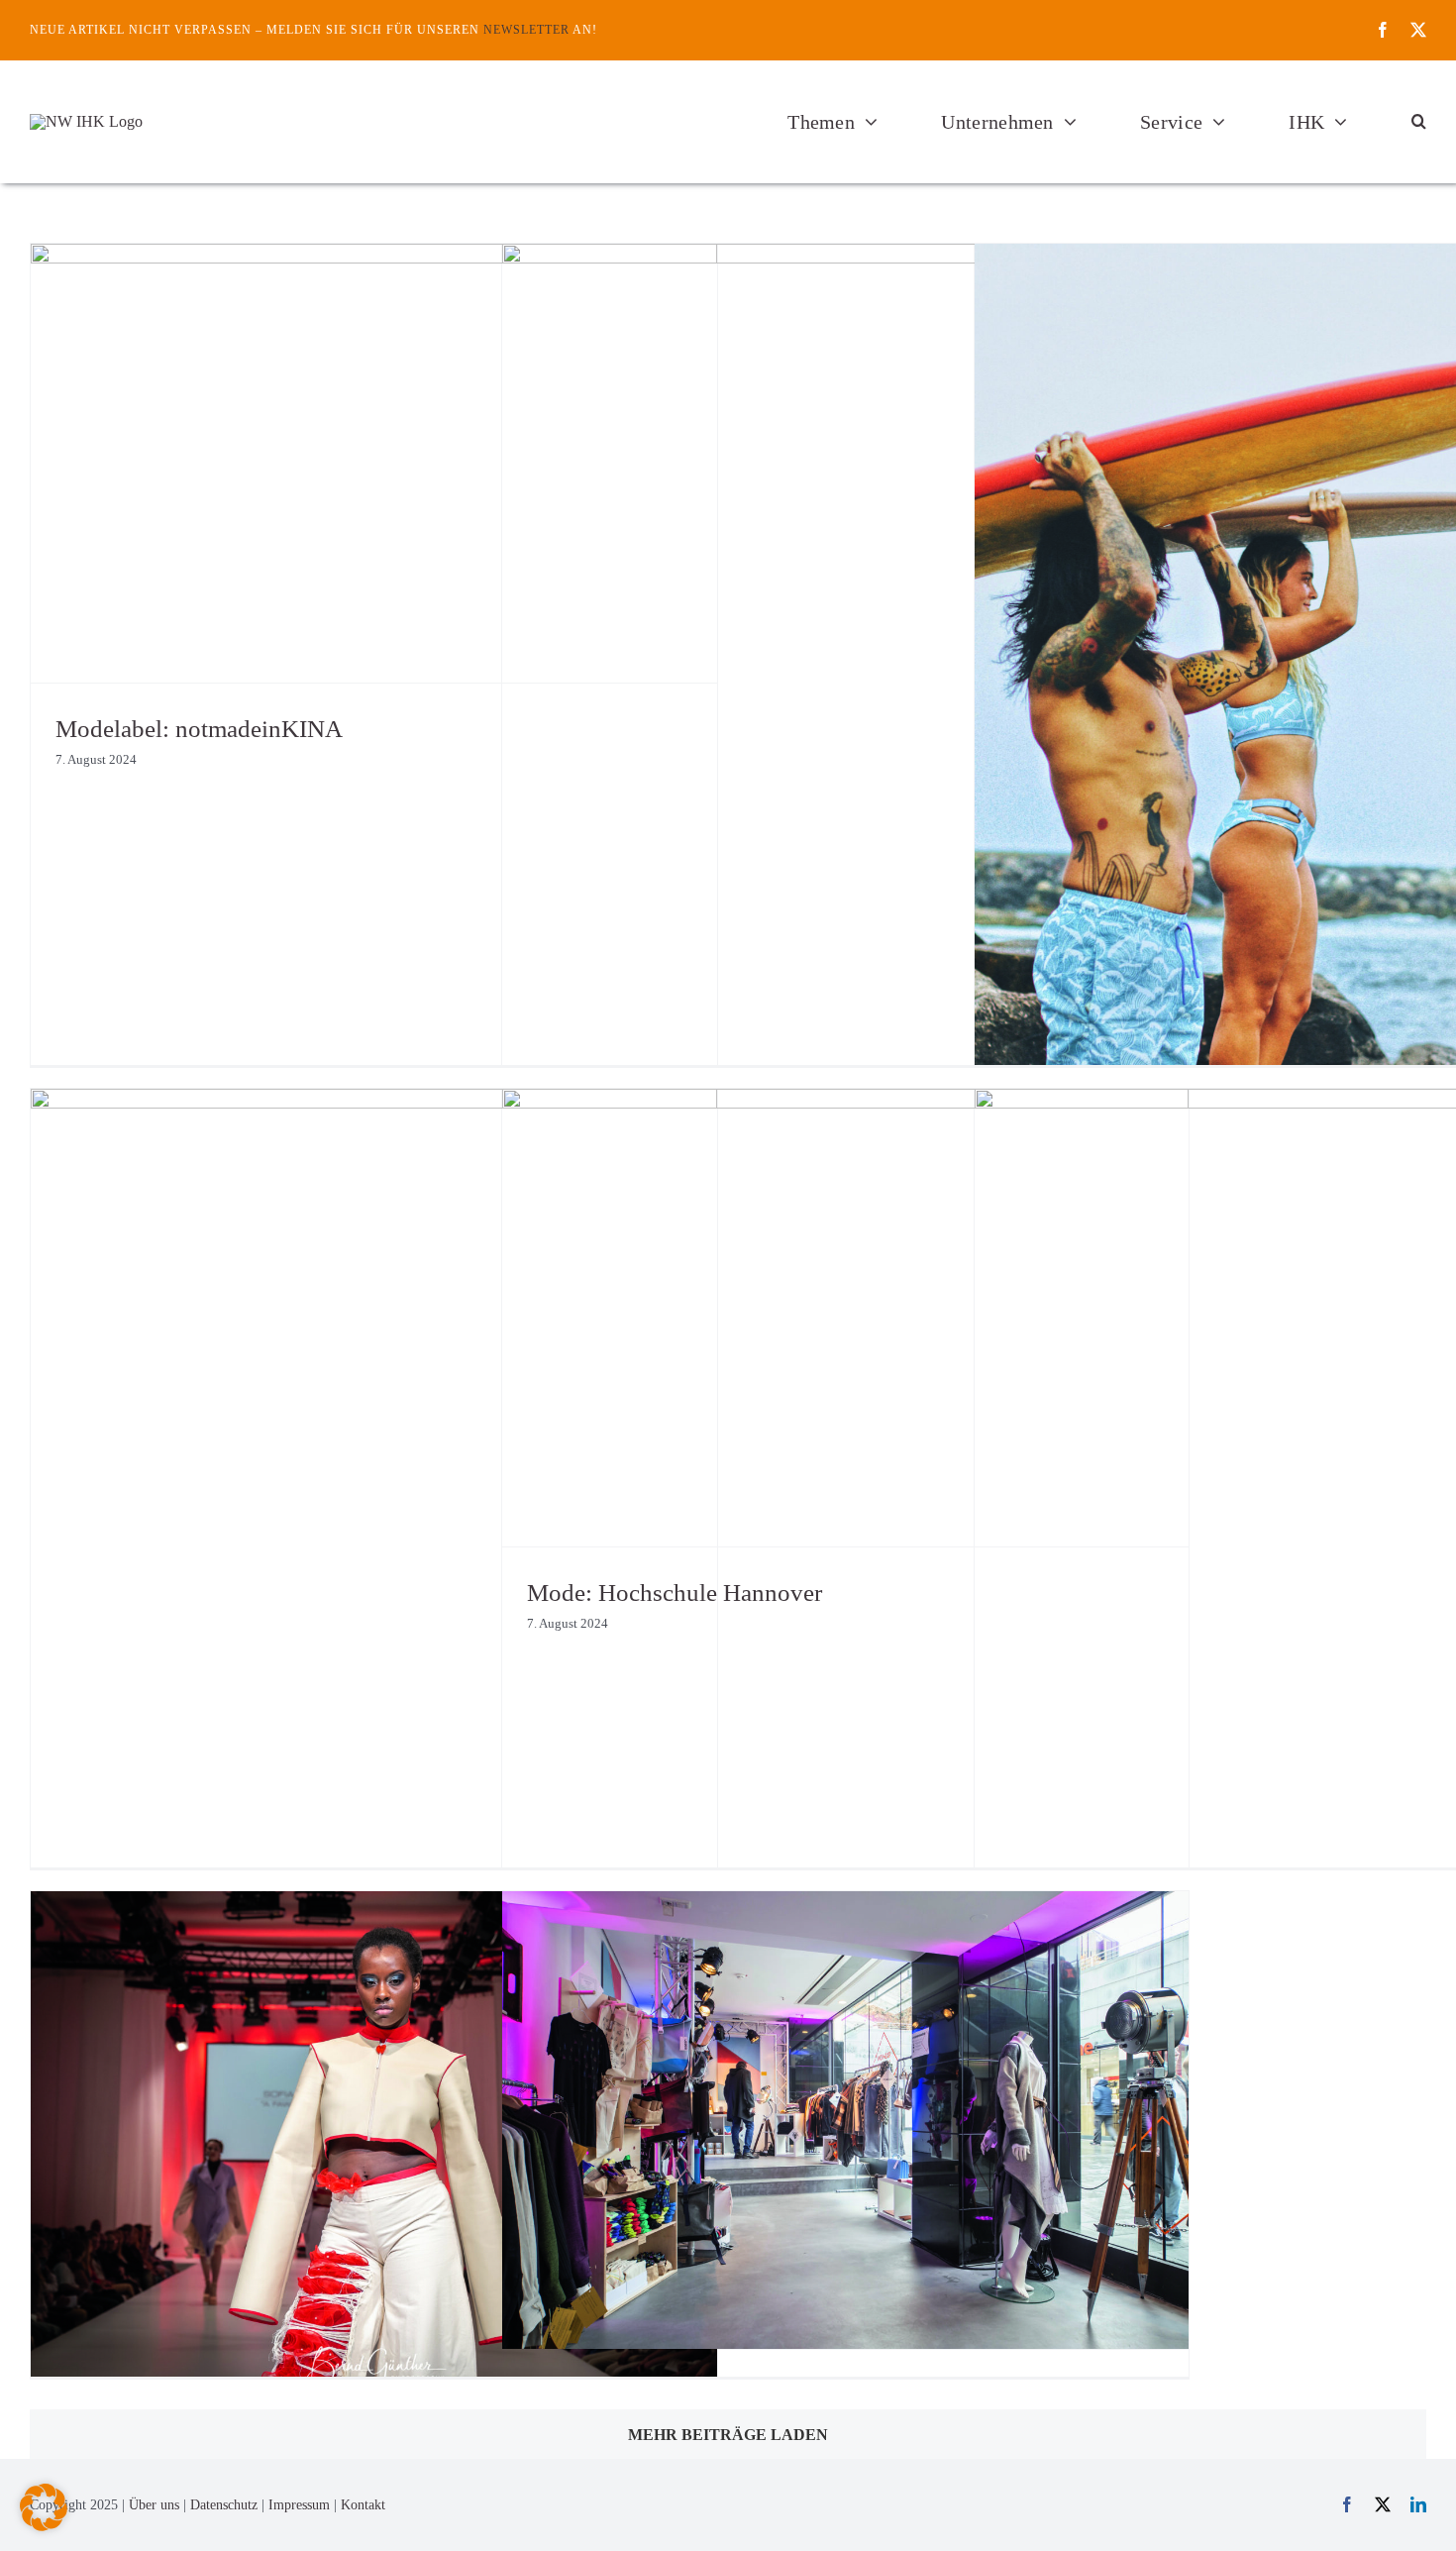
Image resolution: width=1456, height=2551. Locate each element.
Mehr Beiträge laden (728, 2435)
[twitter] (1418, 30)
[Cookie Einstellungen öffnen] (44, 2526)
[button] (1419, 122)
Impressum (299, 2505)
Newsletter (526, 30)
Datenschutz (224, 2505)
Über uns (154, 2505)
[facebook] (1383, 30)
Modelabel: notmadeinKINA (199, 729)
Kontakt (363, 2505)
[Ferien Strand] (86, 121)
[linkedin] (1418, 2504)
